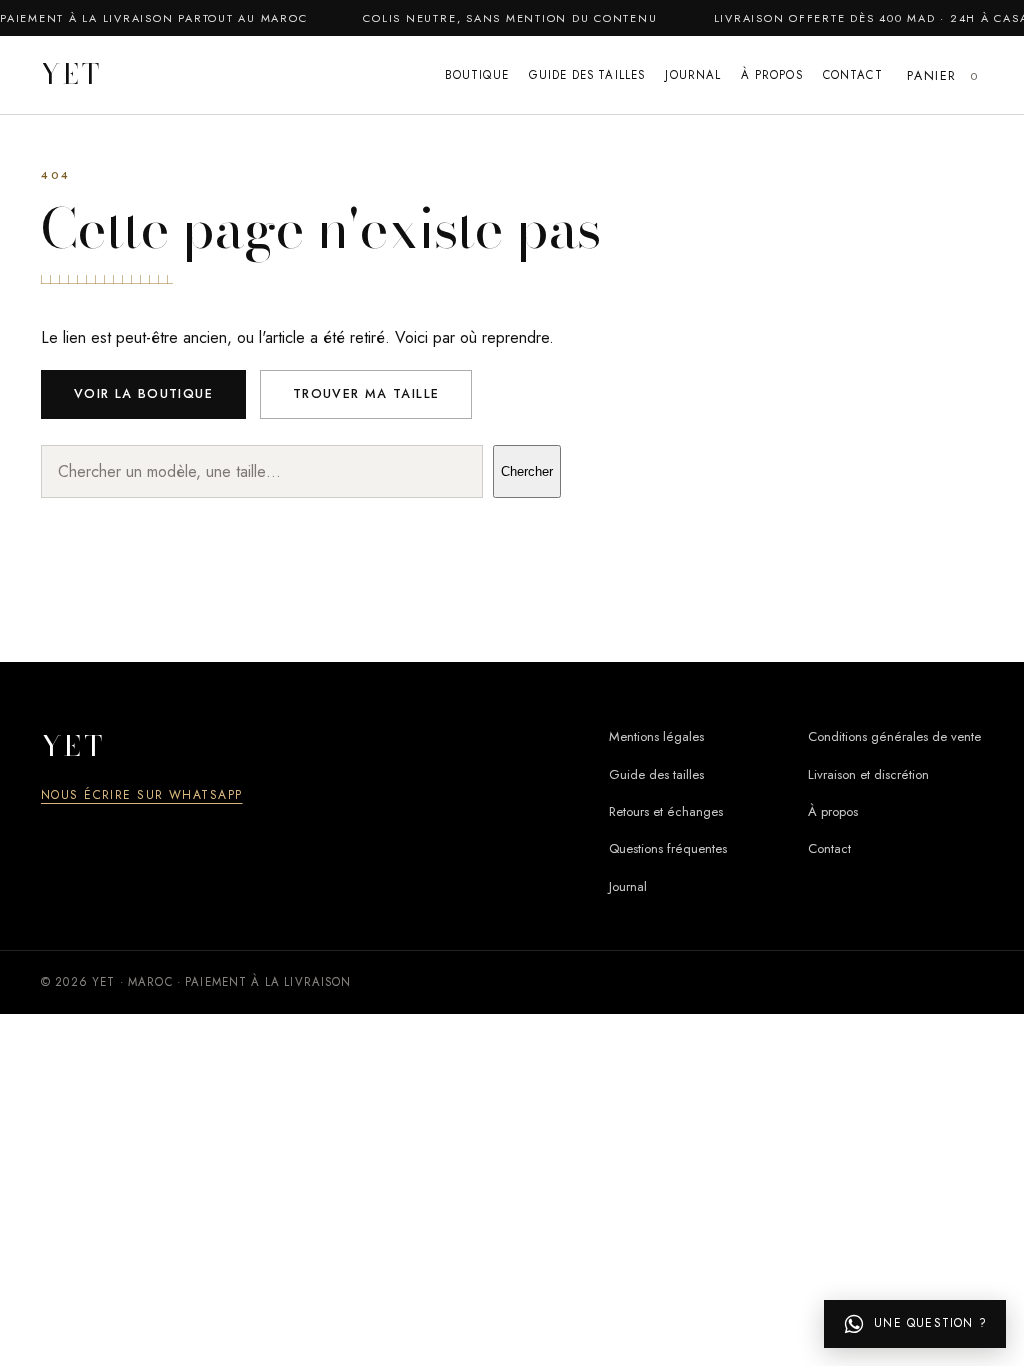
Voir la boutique (143, 394)
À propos (771, 75)
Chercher (527, 471)
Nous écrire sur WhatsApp (142, 795)
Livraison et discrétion (868, 774)
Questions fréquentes (668, 848)
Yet (72, 75)
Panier (941, 76)
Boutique (477, 75)
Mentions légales (656, 736)
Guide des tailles (587, 75)
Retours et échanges (666, 811)
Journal (693, 75)
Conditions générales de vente (894, 736)
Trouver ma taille (366, 394)
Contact (853, 75)
